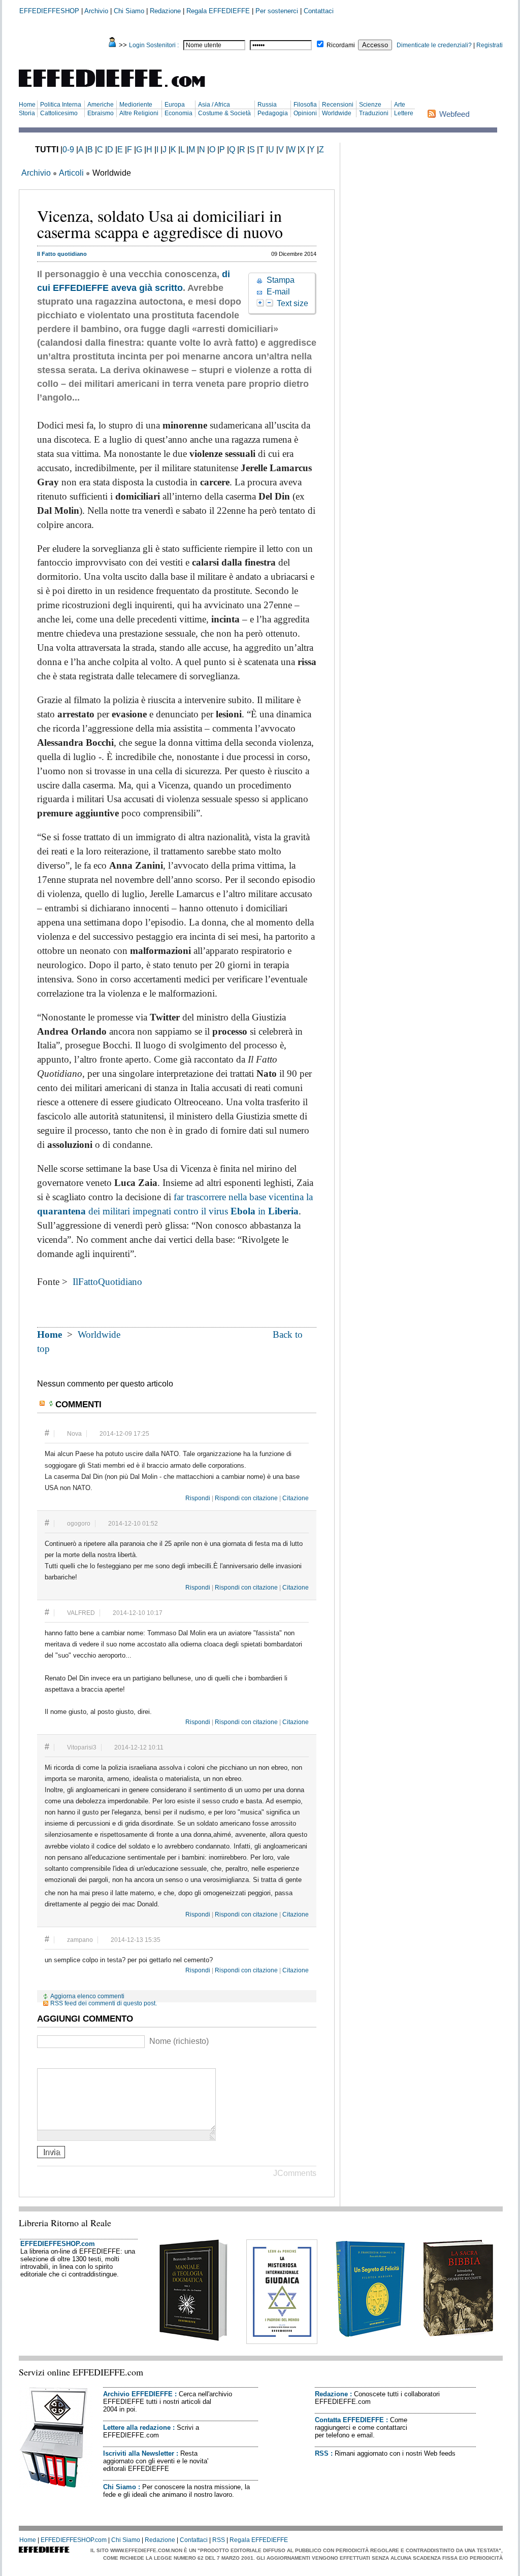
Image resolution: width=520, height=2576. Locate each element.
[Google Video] (56, 2060)
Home (27, 105)
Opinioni (305, 113)
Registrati (490, 45)
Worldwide (337, 113)
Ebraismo (101, 113)
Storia (27, 113)
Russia (267, 105)
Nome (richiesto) (179, 2041)
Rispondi (198, 1498)
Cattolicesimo (59, 113)
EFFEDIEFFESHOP (49, 11)
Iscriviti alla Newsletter (139, 2453)
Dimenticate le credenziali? (434, 45)
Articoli (71, 173)
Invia (51, 2152)
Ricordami (341, 45)
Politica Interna (61, 105)
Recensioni (338, 105)
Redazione (165, 11)
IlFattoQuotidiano (107, 1282)
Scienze (370, 105)
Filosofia (305, 105)
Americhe (101, 105)
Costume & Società (224, 113)
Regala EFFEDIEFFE (218, 11)
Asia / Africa (214, 105)
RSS (322, 2453)
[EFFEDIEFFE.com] (120, 89)
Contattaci (319, 11)
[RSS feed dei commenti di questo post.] (43, 1403)
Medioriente (136, 105)
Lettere (404, 113)
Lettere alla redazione (137, 2428)
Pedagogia (273, 113)
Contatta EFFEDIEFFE (349, 2420)
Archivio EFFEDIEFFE (138, 2394)
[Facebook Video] (68, 2060)
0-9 (68, 150)
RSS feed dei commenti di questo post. (104, 2003)
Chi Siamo (129, 11)
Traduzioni (374, 113)
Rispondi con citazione (246, 1498)
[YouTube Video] (43, 2060)
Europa (175, 105)
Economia (178, 113)
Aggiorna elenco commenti (87, 1996)
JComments (295, 2173)
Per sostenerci (277, 11)
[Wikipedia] (81, 2060)
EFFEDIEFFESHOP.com (58, 2244)
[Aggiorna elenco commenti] (52, 1403)
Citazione (296, 1498)
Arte (400, 105)
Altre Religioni (139, 113)
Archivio (96, 11)
